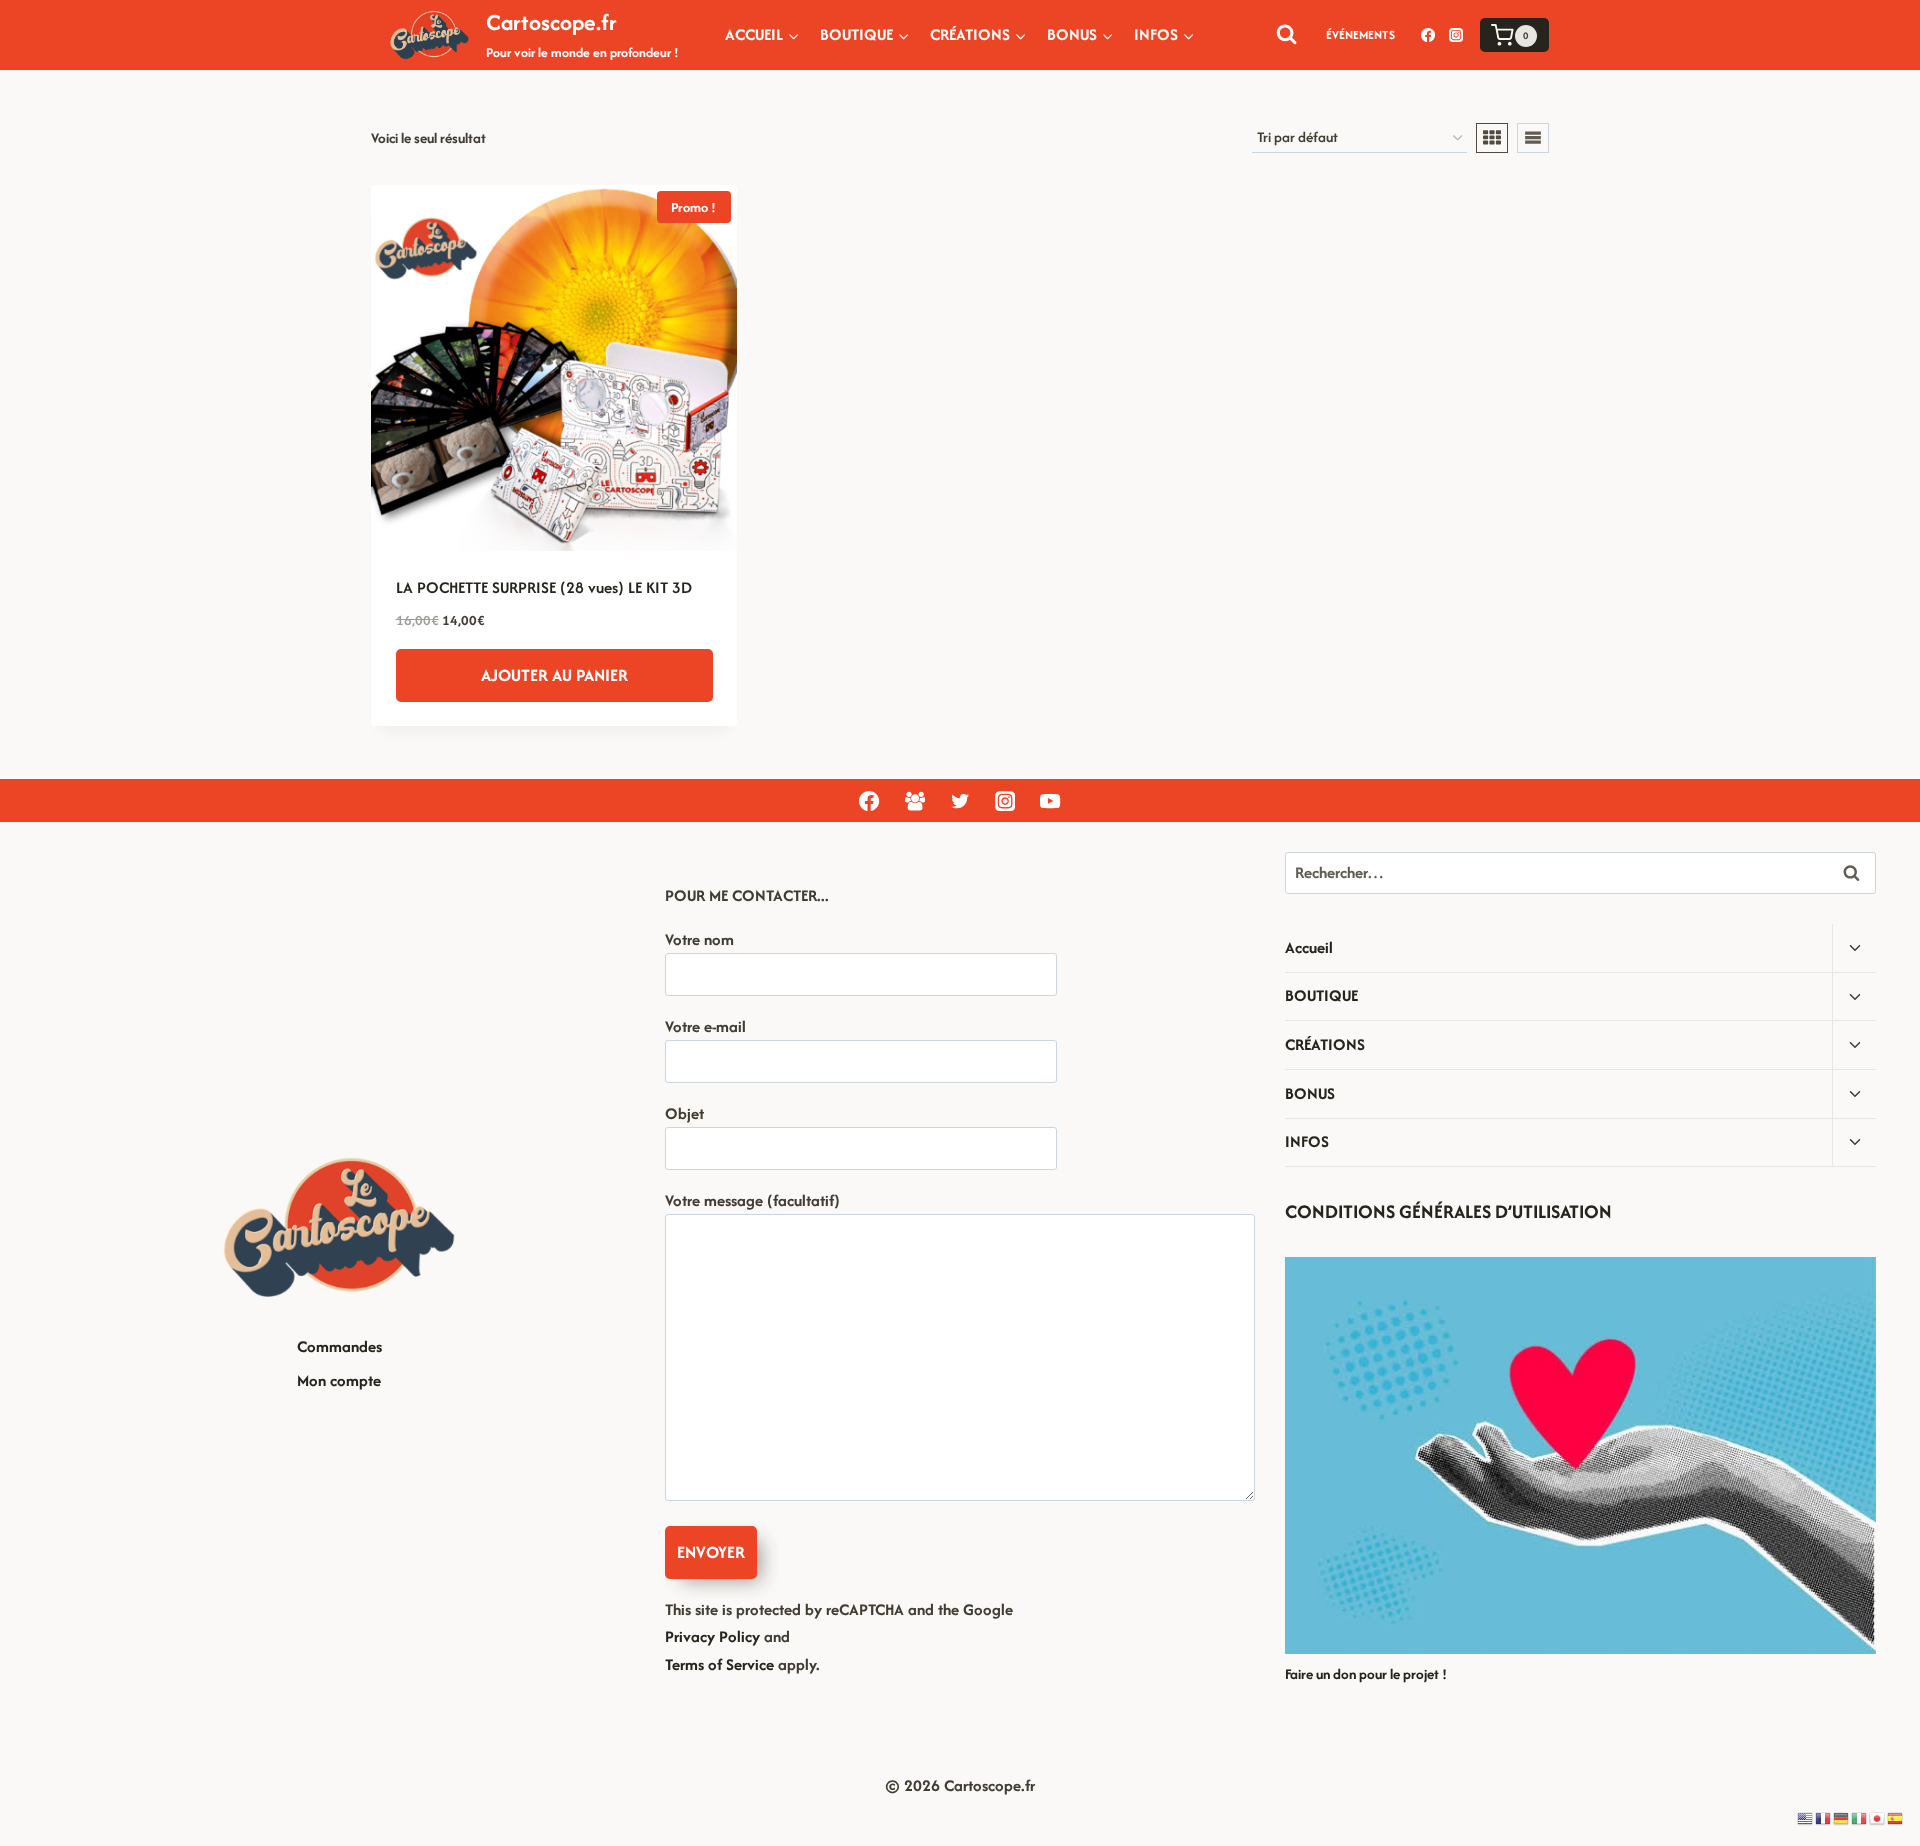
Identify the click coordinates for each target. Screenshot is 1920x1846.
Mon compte (339, 1380)
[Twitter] (960, 801)
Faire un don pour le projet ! (1366, 1674)
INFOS (1307, 1141)
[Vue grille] (1492, 138)
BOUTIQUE (1321, 995)
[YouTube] (1050, 801)
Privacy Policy (712, 1636)
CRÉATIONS (1325, 1044)
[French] (1824, 1817)
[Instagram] (1456, 35)
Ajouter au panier (554, 675)
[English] (1806, 1817)
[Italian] (1860, 1817)
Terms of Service (719, 1664)
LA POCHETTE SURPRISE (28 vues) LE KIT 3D (544, 587)
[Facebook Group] (914, 801)
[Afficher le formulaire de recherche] (1286, 34)
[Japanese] (1878, 1817)
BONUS (1310, 1093)
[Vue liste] (1533, 138)
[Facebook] (1428, 35)
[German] (1842, 1817)
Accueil (1309, 947)
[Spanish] (1896, 1817)
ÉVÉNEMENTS (1360, 34)
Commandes (339, 1346)
